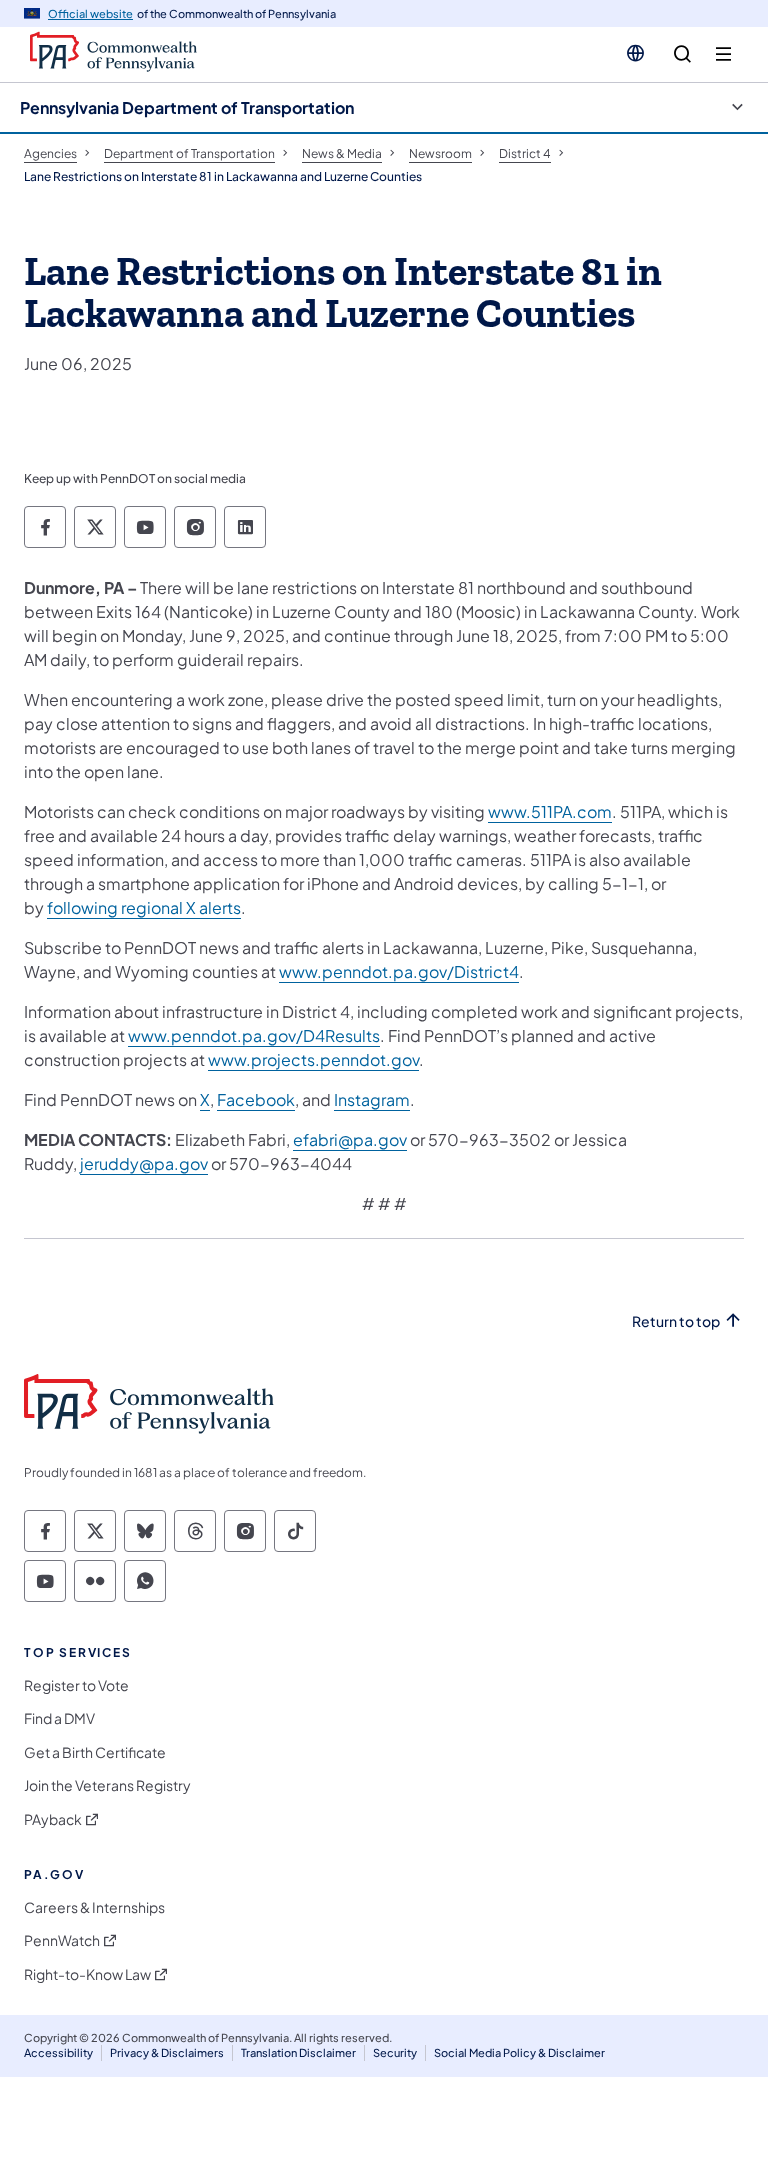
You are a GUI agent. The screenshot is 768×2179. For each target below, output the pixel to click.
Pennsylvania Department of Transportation (187, 107)
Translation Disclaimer (298, 2052)
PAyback (53, 1819)
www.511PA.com (550, 811)
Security (395, 2052)
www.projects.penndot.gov (313, 1059)
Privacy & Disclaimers (167, 2052)
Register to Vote (76, 1685)
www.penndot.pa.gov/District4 (399, 971)
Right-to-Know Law (87, 1974)
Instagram (372, 1099)
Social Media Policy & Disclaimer (519, 2052)
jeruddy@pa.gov (144, 1163)
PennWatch (62, 1940)
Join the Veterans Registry (107, 1785)
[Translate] (635, 53)
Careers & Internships (94, 1907)
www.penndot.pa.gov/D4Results (254, 1035)
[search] (682, 54)
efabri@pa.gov (350, 1139)
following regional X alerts (144, 907)
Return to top (676, 1321)
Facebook (256, 1099)
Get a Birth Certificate (95, 1752)
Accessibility (58, 2052)
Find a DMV (59, 1718)
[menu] (723, 54)
